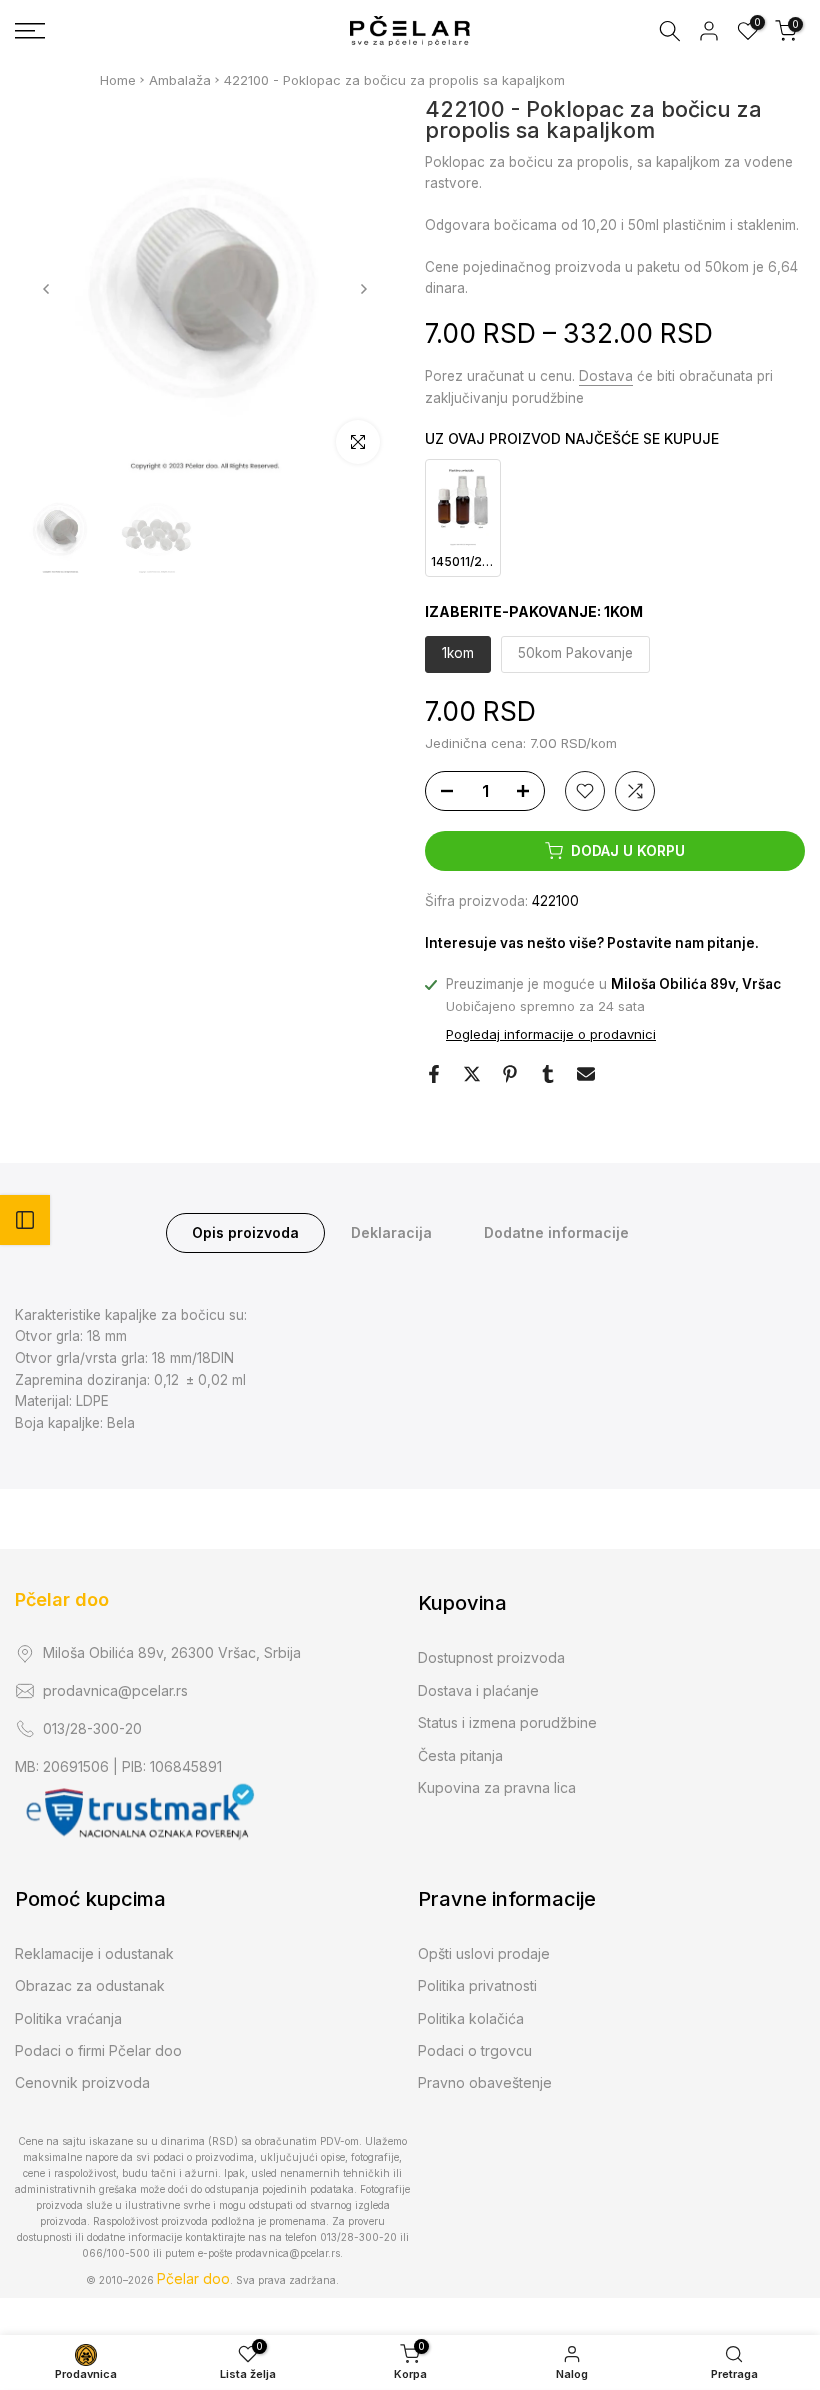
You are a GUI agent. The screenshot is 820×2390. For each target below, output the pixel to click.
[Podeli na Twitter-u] (472, 1074)
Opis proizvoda (245, 1232)
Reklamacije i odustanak (94, 1953)
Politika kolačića (471, 2018)
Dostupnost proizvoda (491, 1657)
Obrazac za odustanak (90, 1985)
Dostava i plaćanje (478, 1690)
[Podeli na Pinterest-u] (510, 1074)
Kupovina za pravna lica (497, 1787)
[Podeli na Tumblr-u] (548, 1074)
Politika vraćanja (68, 2018)
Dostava (606, 376)
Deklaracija (391, 1232)
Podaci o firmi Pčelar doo (98, 2050)
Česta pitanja (460, 1755)
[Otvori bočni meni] (25, 1220)
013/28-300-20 (92, 1728)
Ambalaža (180, 80)
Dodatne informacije (556, 1232)
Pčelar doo (62, 1599)
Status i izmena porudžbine (507, 1722)
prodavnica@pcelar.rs (115, 1690)
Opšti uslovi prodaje (484, 1953)
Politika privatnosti (477, 1985)
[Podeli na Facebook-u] (434, 1074)
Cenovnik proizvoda (82, 2082)
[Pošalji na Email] (586, 1074)
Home (118, 80)
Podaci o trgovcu (475, 2050)
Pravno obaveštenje (485, 2082)
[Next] (363, 289)
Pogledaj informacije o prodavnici (551, 1034)
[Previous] (47, 289)
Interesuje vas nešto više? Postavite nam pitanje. (592, 943)
